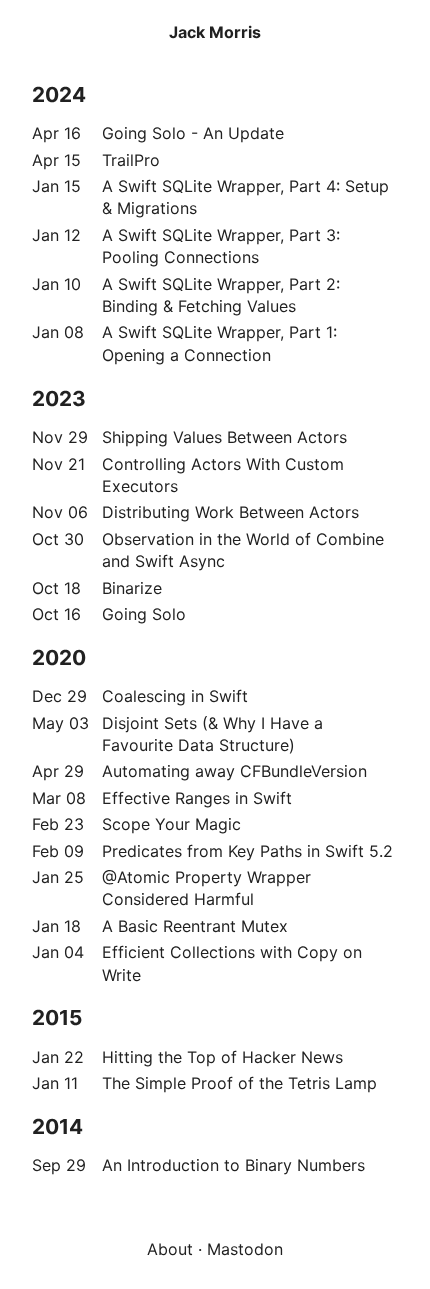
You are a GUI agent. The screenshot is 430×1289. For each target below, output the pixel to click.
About (170, 1249)
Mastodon (245, 1249)
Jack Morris (215, 32)
